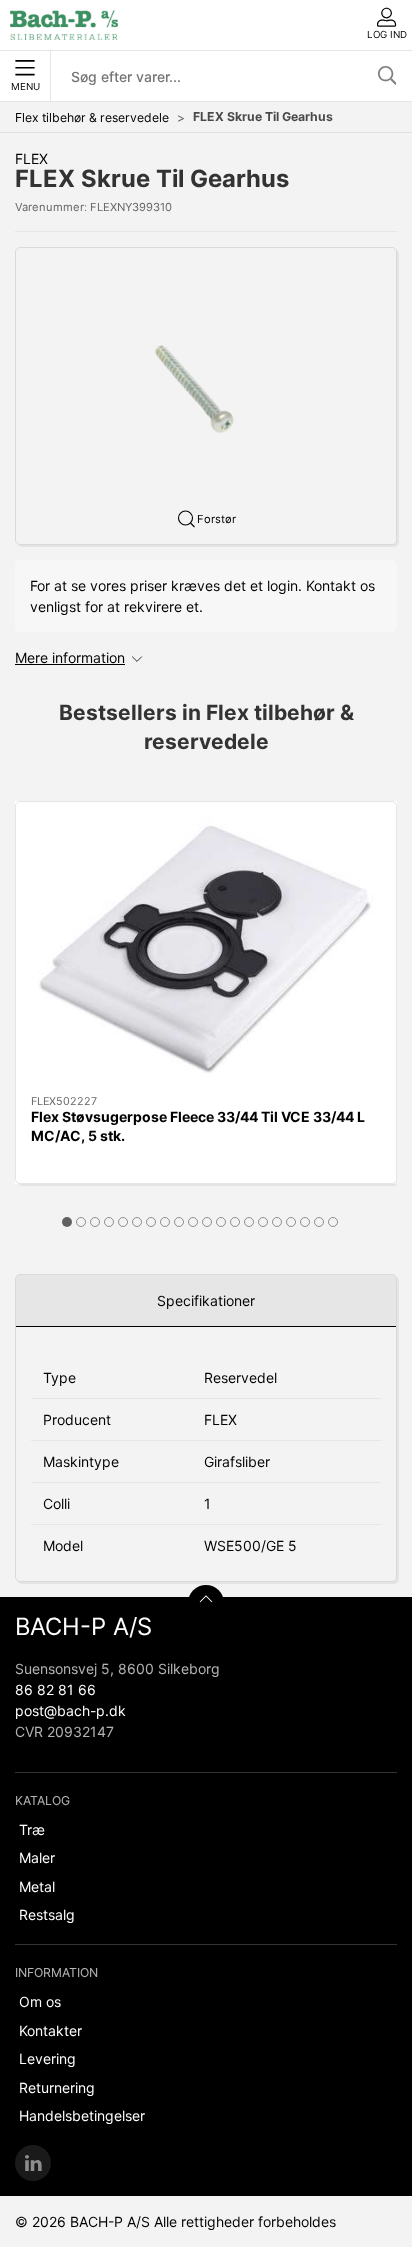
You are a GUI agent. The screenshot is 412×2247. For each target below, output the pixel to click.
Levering (47, 2058)
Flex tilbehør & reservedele (92, 117)
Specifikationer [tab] (206, 1300)
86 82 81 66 (55, 1689)
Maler (37, 1857)
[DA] (64, 25)
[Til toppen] (206, 1603)
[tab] (67, 1222)
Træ (32, 1829)
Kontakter (50, 2030)
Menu (25, 86)
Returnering (57, 2087)
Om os (40, 2001)
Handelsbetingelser (82, 2115)
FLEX (31, 158)
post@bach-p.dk (70, 1710)
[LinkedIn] (33, 2163)
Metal (37, 1886)
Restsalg (47, 1914)
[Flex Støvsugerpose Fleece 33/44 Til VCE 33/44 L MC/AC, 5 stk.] (206, 948)
